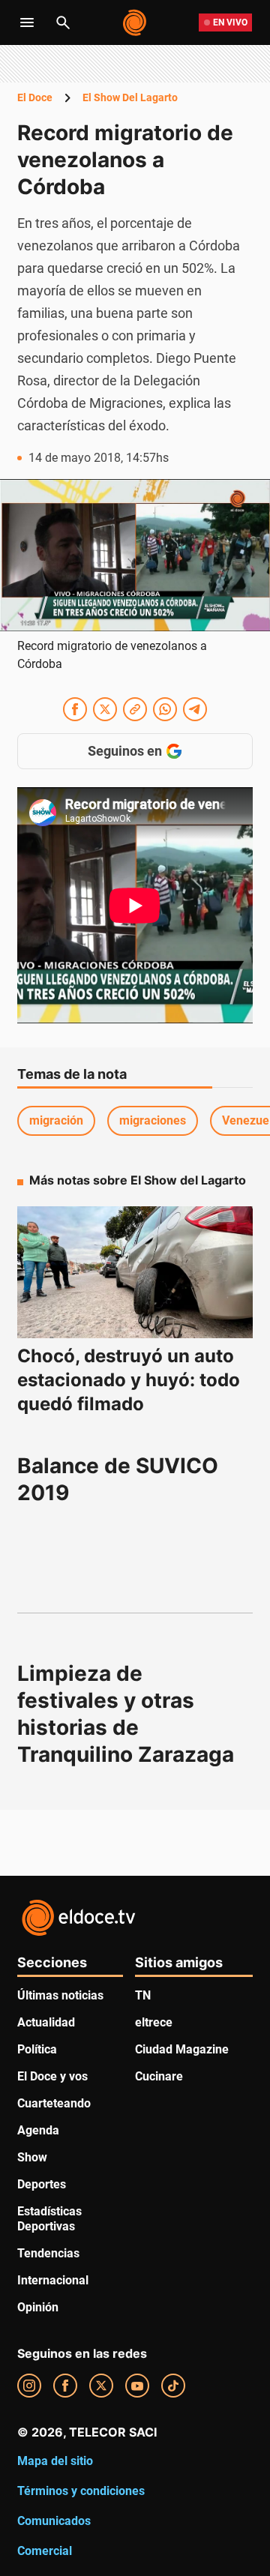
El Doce (35, 97)
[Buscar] (63, 22)
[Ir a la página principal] (135, 22)
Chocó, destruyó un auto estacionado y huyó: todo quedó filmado (129, 1380)
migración (56, 1120)
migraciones (153, 1120)
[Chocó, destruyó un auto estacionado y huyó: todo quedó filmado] (135, 1273)
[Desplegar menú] (27, 22)
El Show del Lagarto (130, 97)
